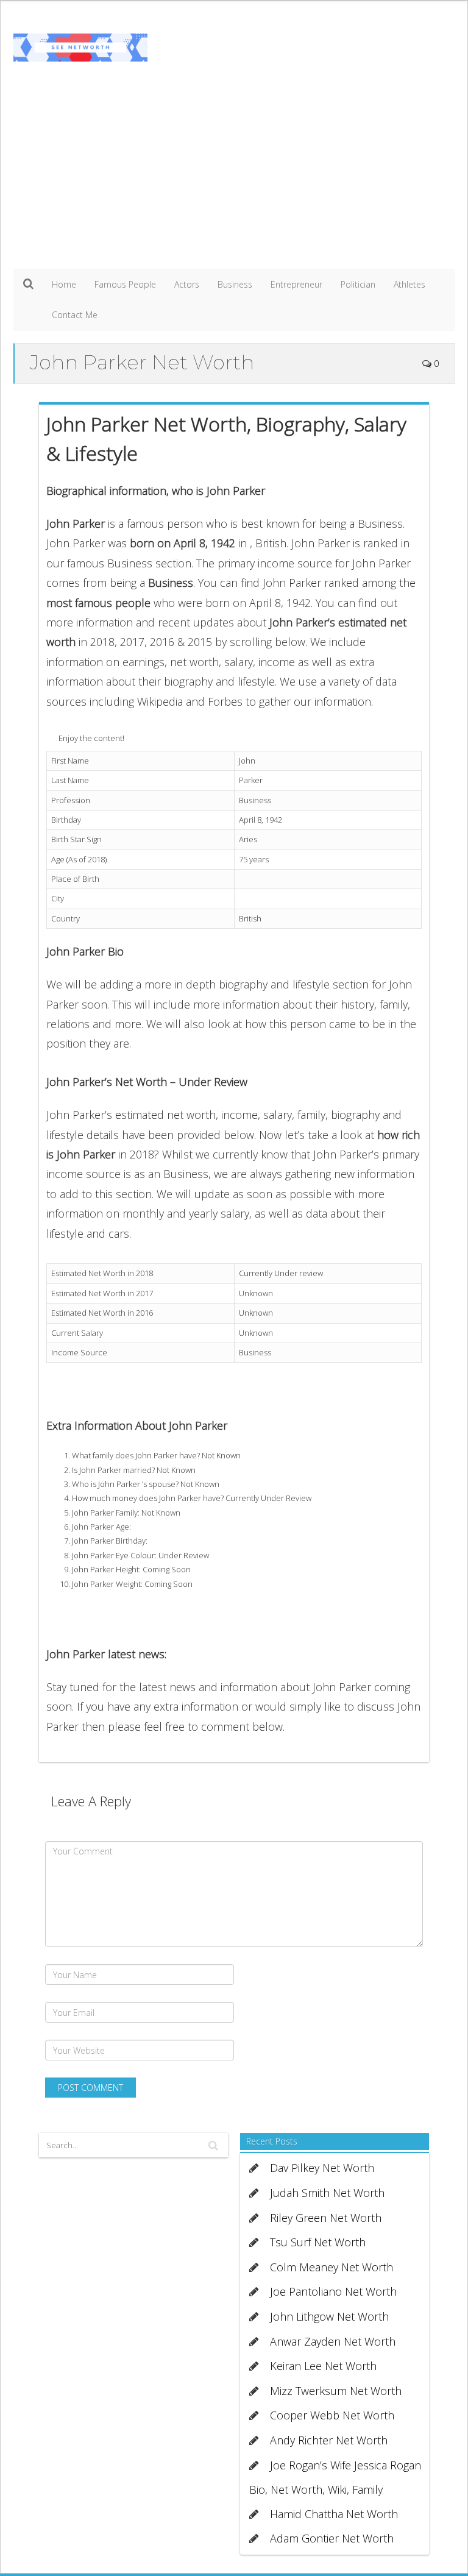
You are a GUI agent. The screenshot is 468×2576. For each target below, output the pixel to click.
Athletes (409, 284)
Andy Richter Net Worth (329, 2440)
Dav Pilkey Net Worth (322, 2168)
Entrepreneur (296, 284)
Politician (358, 284)
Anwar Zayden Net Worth (333, 2341)
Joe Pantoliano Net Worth (333, 2291)
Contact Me (75, 315)
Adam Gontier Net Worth (332, 2538)
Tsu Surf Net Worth (318, 2242)
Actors (187, 284)
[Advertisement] (234, 177)
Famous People (125, 284)
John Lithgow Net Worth (329, 2316)
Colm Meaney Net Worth (331, 2267)
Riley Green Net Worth (326, 2218)
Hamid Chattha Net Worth (334, 2514)
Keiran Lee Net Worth (323, 2366)
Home (64, 284)
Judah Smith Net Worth (327, 2193)
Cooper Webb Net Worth (332, 2415)
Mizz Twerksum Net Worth (336, 2391)
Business (235, 284)
